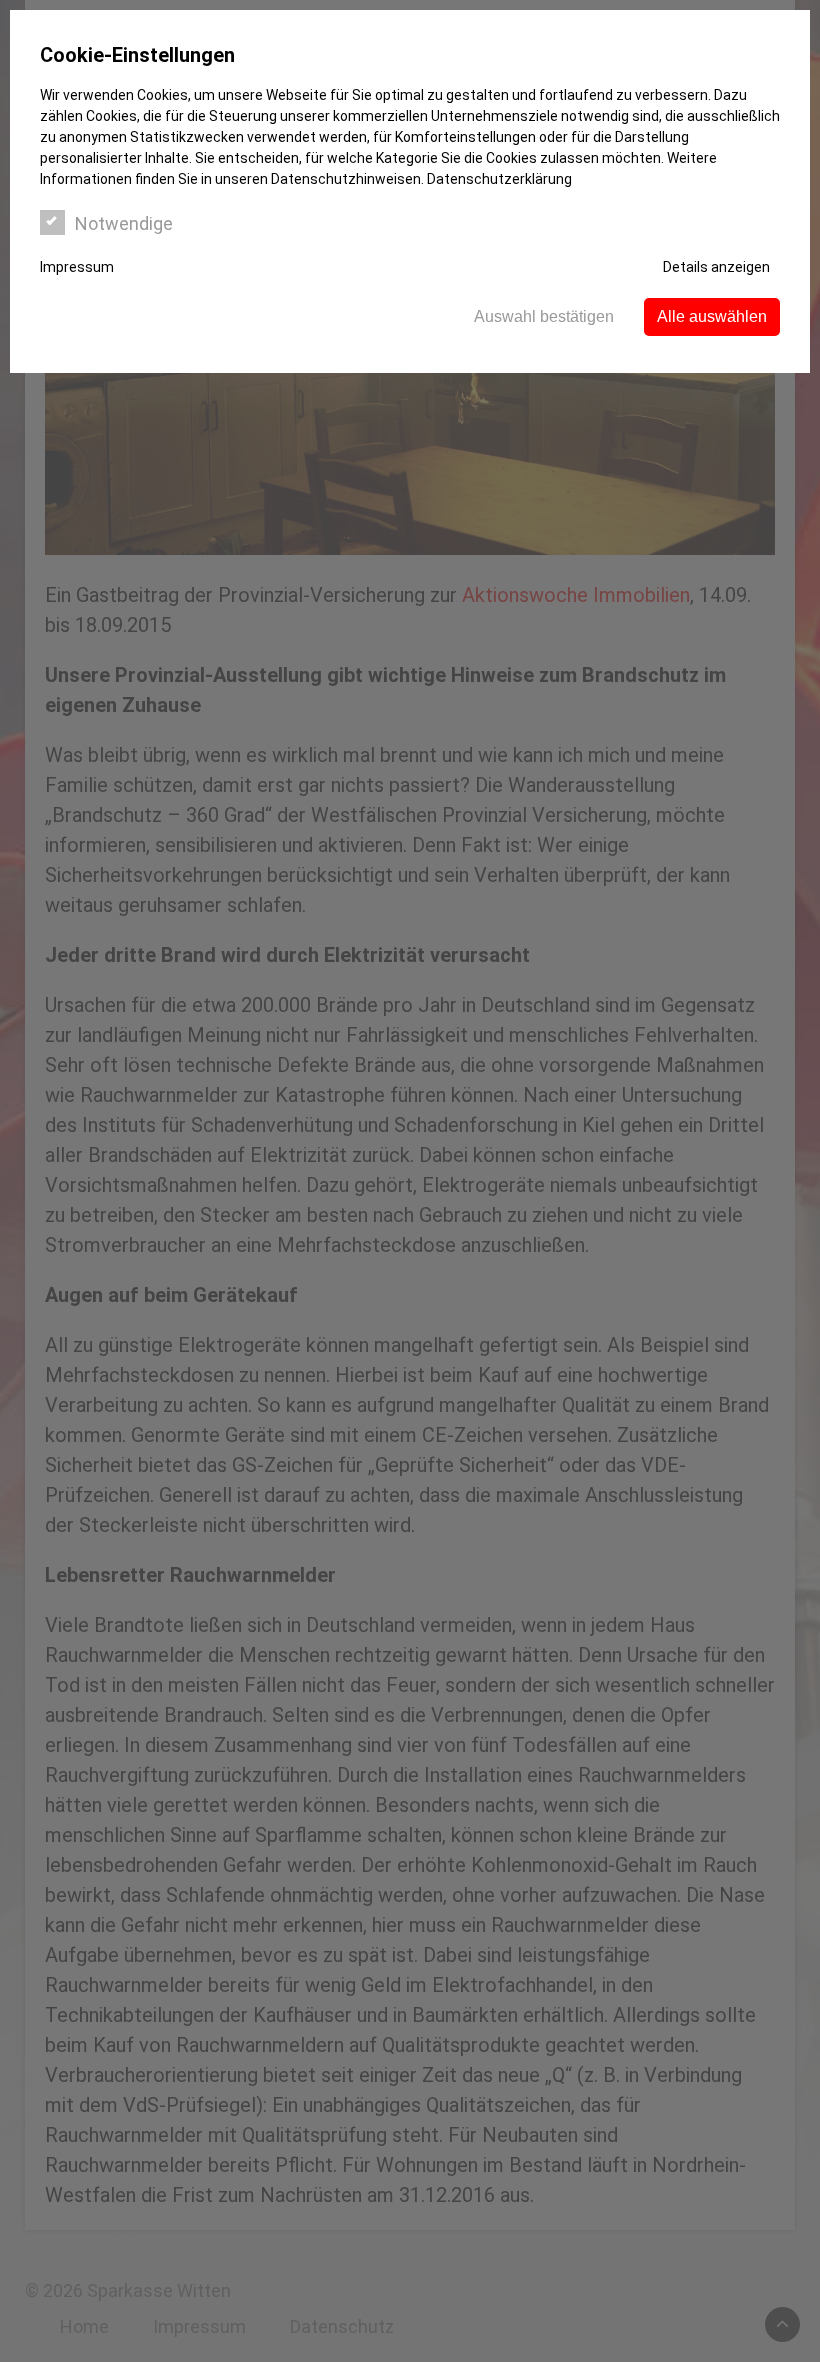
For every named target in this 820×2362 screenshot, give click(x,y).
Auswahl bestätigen (544, 316)
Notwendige (124, 223)
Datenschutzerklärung (499, 179)
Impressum (77, 267)
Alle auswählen (712, 316)
